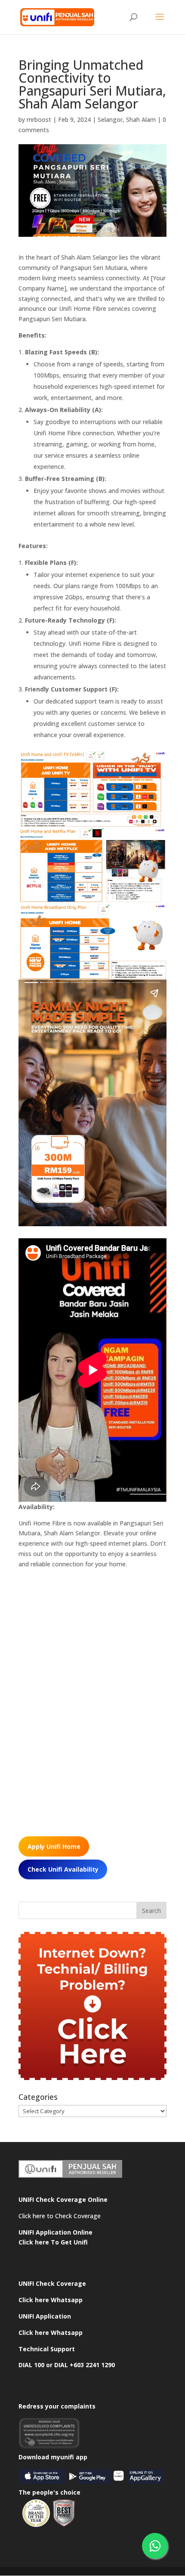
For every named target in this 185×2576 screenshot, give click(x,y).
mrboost (39, 119)
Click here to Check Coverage (60, 2216)
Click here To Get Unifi (53, 2242)
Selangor (110, 119)
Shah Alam (141, 119)
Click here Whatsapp (51, 2300)
